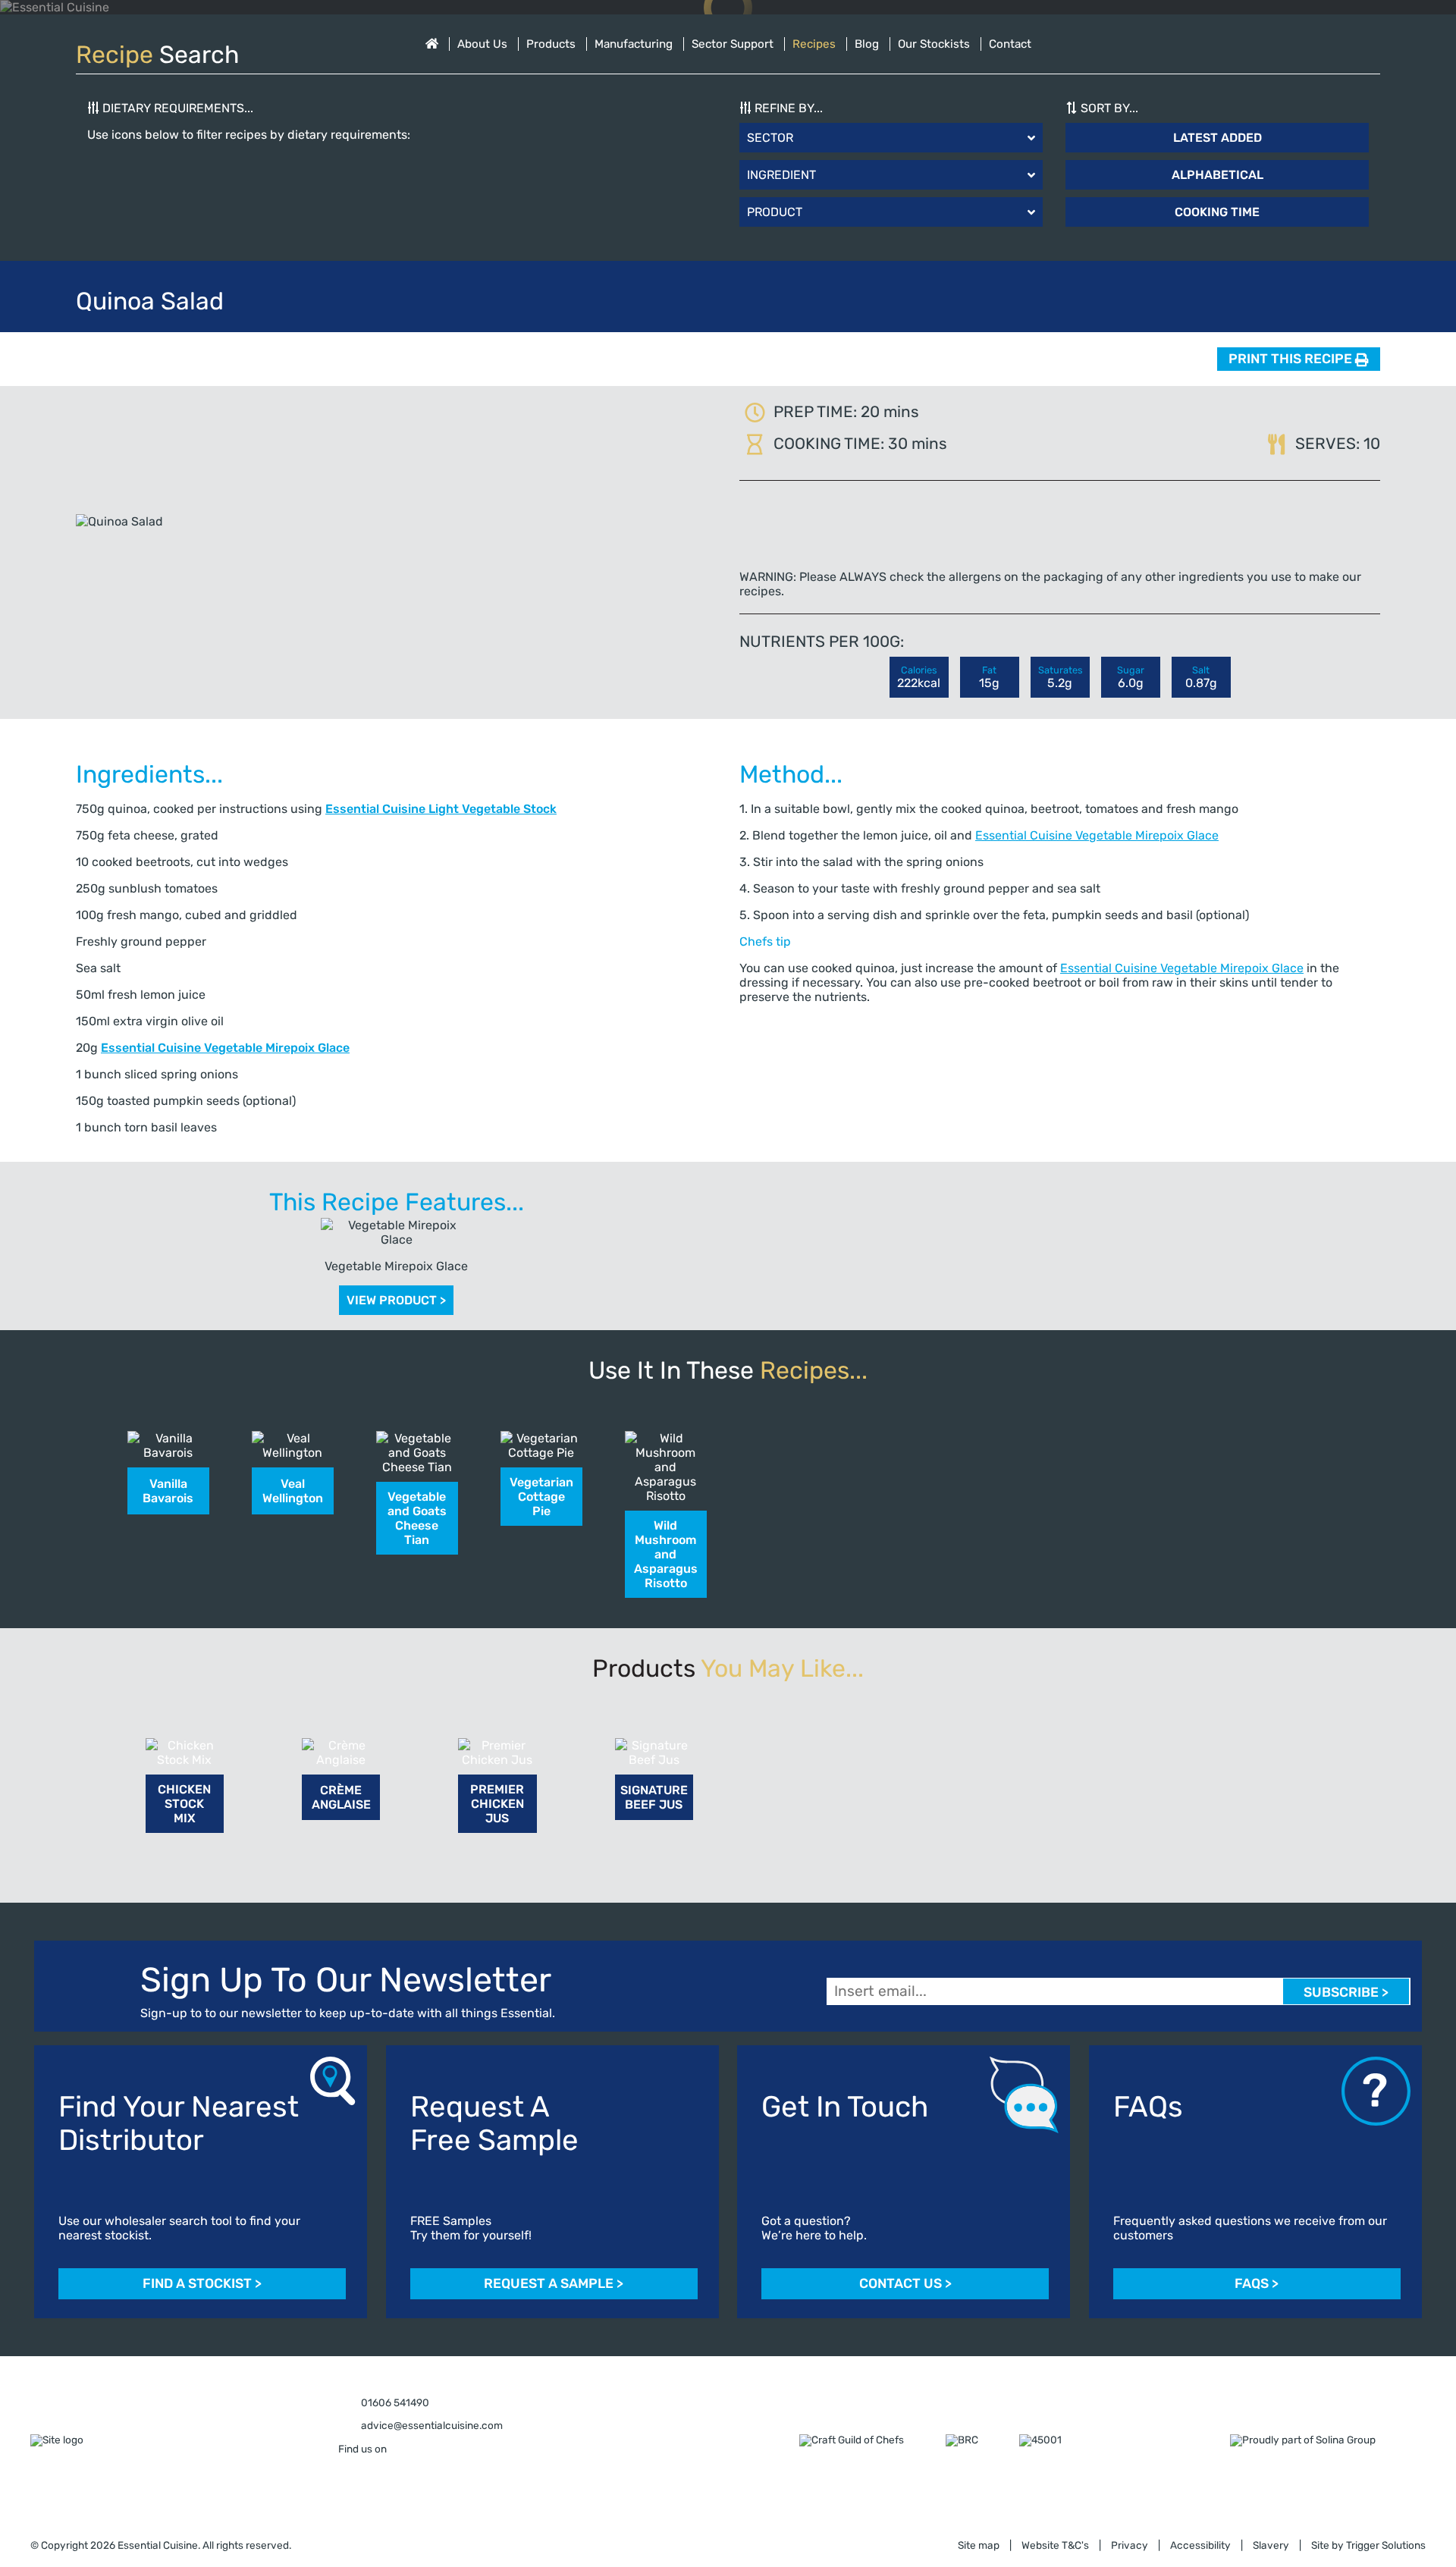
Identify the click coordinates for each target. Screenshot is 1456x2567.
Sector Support (733, 44)
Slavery (1271, 2546)
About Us (482, 44)
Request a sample (554, 2284)
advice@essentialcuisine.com (431, 2426)
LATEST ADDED (1218, 138)
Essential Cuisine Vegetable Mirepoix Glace (225, 1048)
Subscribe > (1346, 1993)
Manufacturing (634, 44)
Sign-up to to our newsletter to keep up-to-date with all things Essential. (348, 2013)
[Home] (432, 44)
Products (551, 44)
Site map (979, 2546)
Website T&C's (1055, 2546)
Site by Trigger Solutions (1368, 2546)
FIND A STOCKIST (202, 2284)
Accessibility (1200, 2546)
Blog (867, 44)
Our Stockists (934, 44)
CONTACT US (905, 2284)
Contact (1010, 44)
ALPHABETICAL (1218, 175)
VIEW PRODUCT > (396, 1300)
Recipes (814, 44)
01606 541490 (394, 2403)
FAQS (1257, 2284)
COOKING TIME (1217, 212)
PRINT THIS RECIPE (1292, 359)
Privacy (1130, 2546)
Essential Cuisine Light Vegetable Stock (441, 809)
